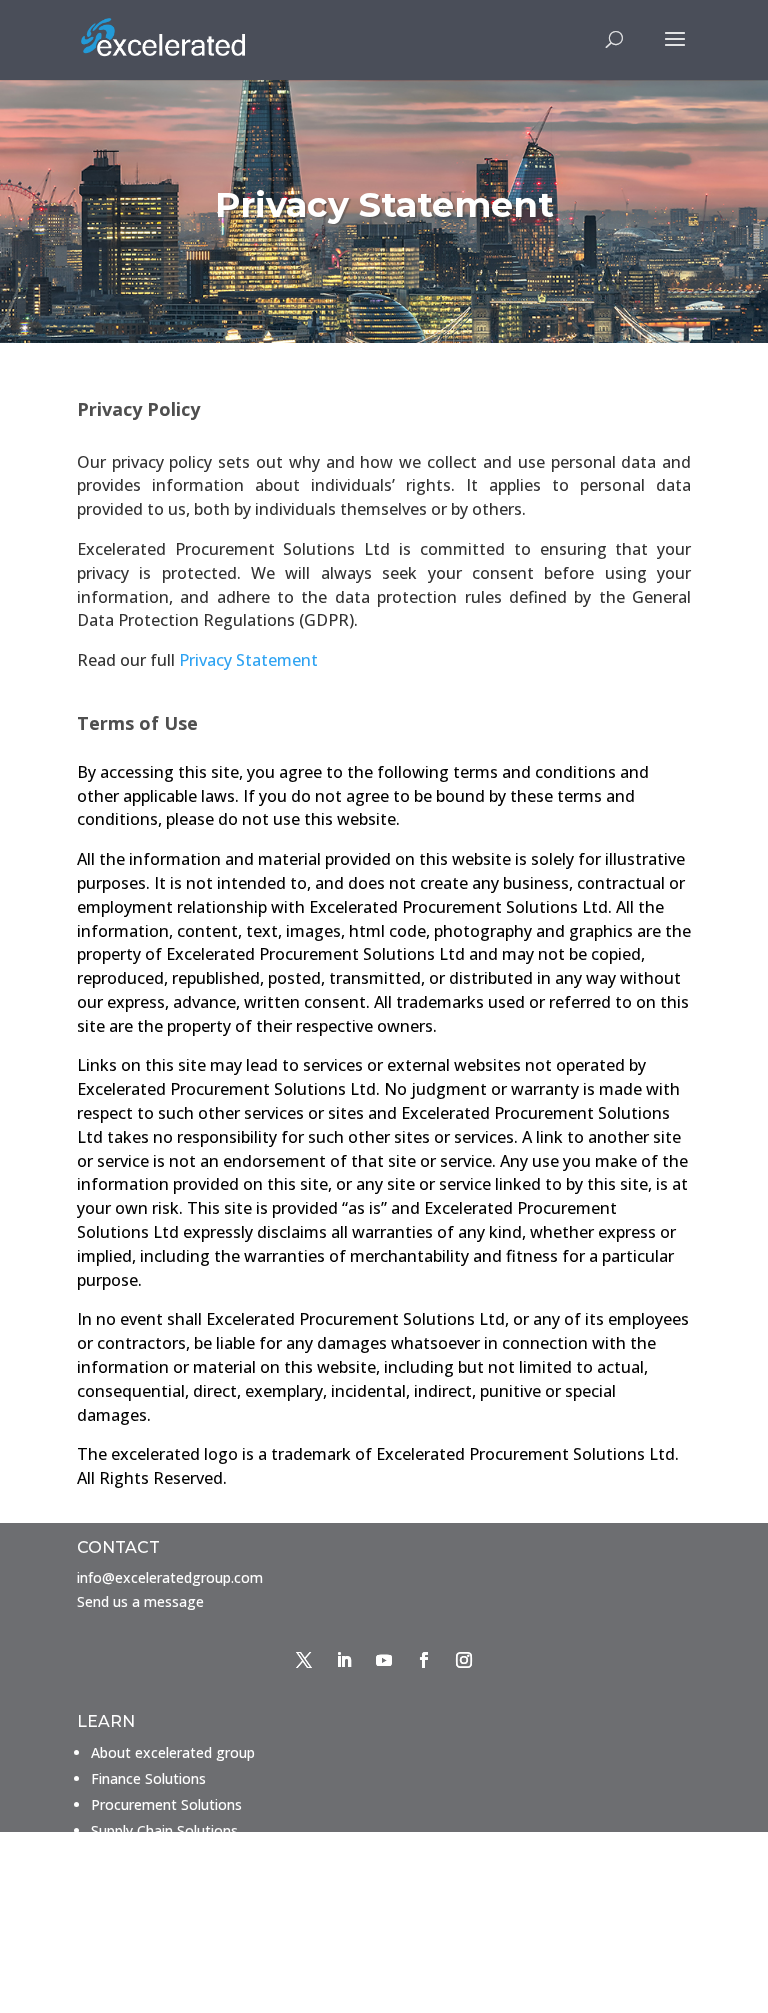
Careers (116, 1926)
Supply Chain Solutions (164, 1830)
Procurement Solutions (166, 1804)
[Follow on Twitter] (304, 1660)
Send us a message (140, 1601)
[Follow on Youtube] (384, 1660)
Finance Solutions (148, 1778)
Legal (109, 1952)
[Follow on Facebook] (424, 1660)
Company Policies (148, 1978)
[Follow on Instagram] (464, 1660)
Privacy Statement (248, 660)
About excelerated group (173, 1752)
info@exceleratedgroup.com (170, 1577)
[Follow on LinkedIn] (344, 1660)
